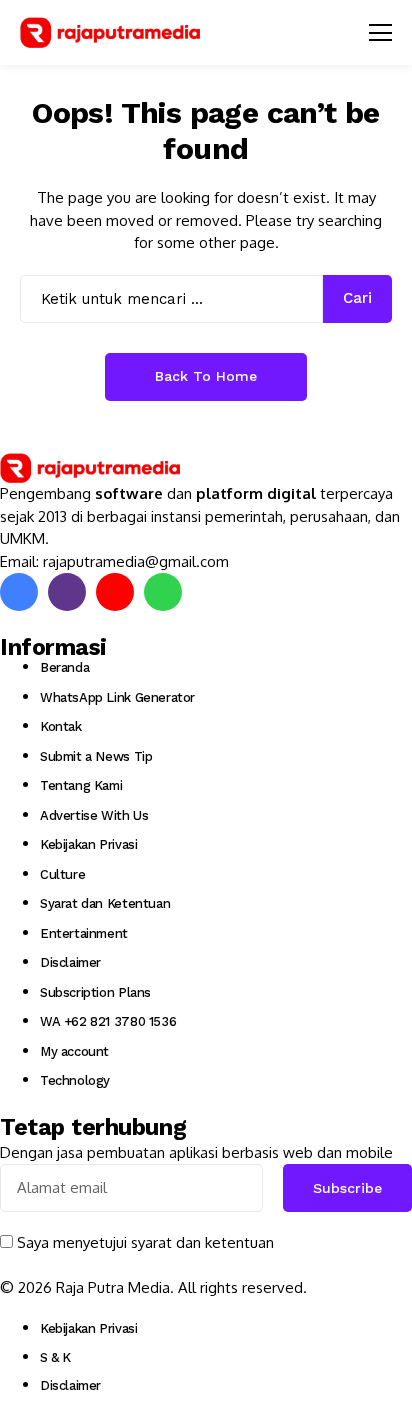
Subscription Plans (95, 992)
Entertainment (84, 933)
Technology (75, 1080)
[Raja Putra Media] (110, 32)
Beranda (64, 667)
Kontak (61, 726)
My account (74, 1051)
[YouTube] (115, 592)
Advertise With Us (94, 815)
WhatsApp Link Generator (117, 697)
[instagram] (67, 592)
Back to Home (206, 376)
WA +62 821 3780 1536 (108, 1021)
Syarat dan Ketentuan (105, 903)
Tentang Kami (81, 785)
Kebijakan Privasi (88, 844)
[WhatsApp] (163, 592)
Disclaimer (70, 962)
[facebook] (19, 592)
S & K (55, 1357)
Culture (62, 874)
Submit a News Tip (96, 756)
